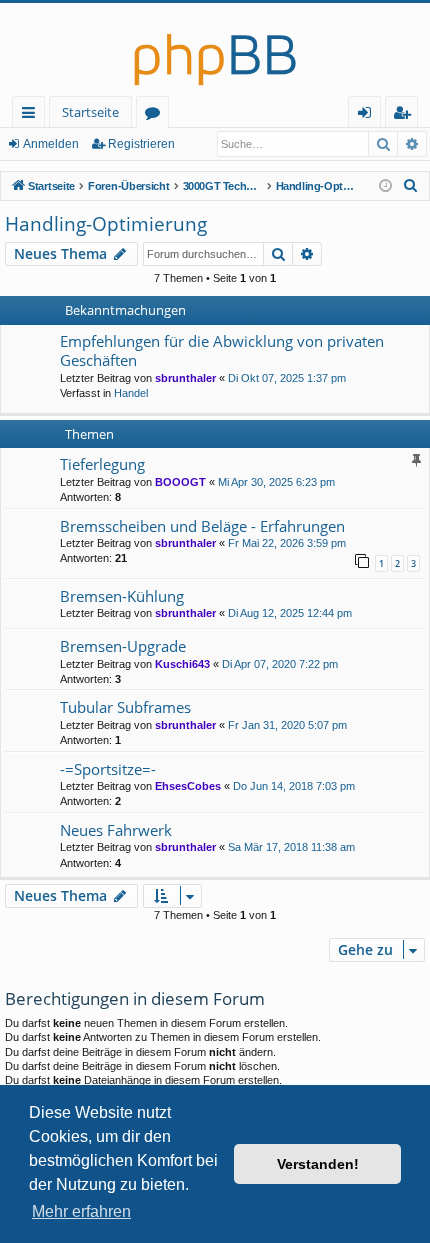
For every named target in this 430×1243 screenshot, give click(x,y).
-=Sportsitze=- (108, 769)
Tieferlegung (102, 464)
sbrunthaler (185, 378)
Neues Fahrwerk (116, 830)
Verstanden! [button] (318, 1164)
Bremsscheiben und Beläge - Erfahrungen (202, 526)
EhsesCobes (188, 786)
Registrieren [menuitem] (405, 115)
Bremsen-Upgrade (123, 646)
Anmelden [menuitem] (368, 115)
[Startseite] (215, 49)
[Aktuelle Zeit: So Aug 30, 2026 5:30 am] (385, 186)
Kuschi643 (182, 664)
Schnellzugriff (32, 115)
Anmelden (51, 144)
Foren (156, 115)
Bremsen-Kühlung (122, 596)
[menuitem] (411, 186)
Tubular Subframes (125, 707)
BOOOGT (180, 482)
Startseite (90, 112)
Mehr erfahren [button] (81, 1211)
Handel (131, 393)
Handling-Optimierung (106, 224)
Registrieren (141, 144)
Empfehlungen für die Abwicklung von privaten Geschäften (222, 350)
